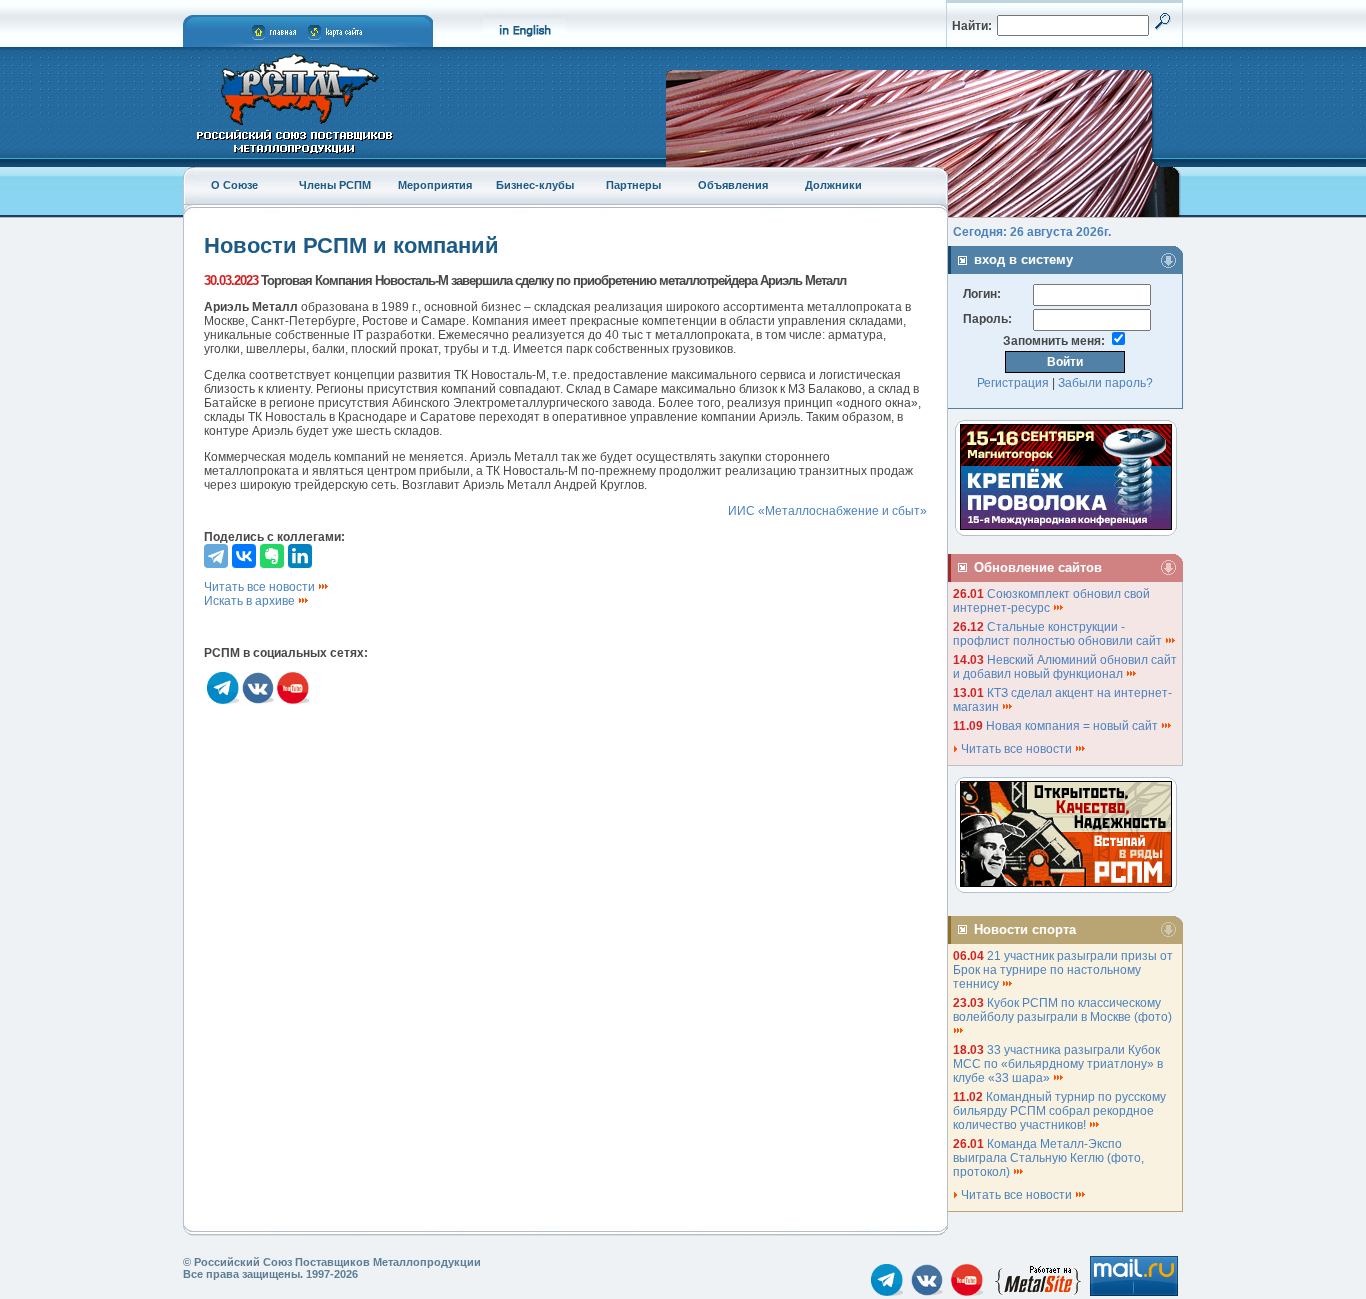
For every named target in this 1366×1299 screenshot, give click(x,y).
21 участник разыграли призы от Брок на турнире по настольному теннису (1063, 970)
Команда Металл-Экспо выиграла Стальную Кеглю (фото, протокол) (1048, 1158)
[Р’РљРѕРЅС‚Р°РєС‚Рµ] (244, 556)
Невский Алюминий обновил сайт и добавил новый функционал (1065, 667)
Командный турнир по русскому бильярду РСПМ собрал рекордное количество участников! (1059, 1111)
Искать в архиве (251, 601)
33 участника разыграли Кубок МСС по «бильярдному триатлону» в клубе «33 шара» (1058, 1064)
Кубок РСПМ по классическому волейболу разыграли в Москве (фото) (1064, 1010)
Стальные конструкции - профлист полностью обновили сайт (1059, 634)
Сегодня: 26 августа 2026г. (1032, 232)
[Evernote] (272, 556)
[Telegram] (216, 556)
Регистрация (1013, 383)
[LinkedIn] (300, 556)
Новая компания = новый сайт (1073, 726)
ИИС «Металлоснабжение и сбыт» (827, 511)
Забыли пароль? (1105, 383)
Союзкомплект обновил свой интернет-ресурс (1051, 601)
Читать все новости (261, 587)
